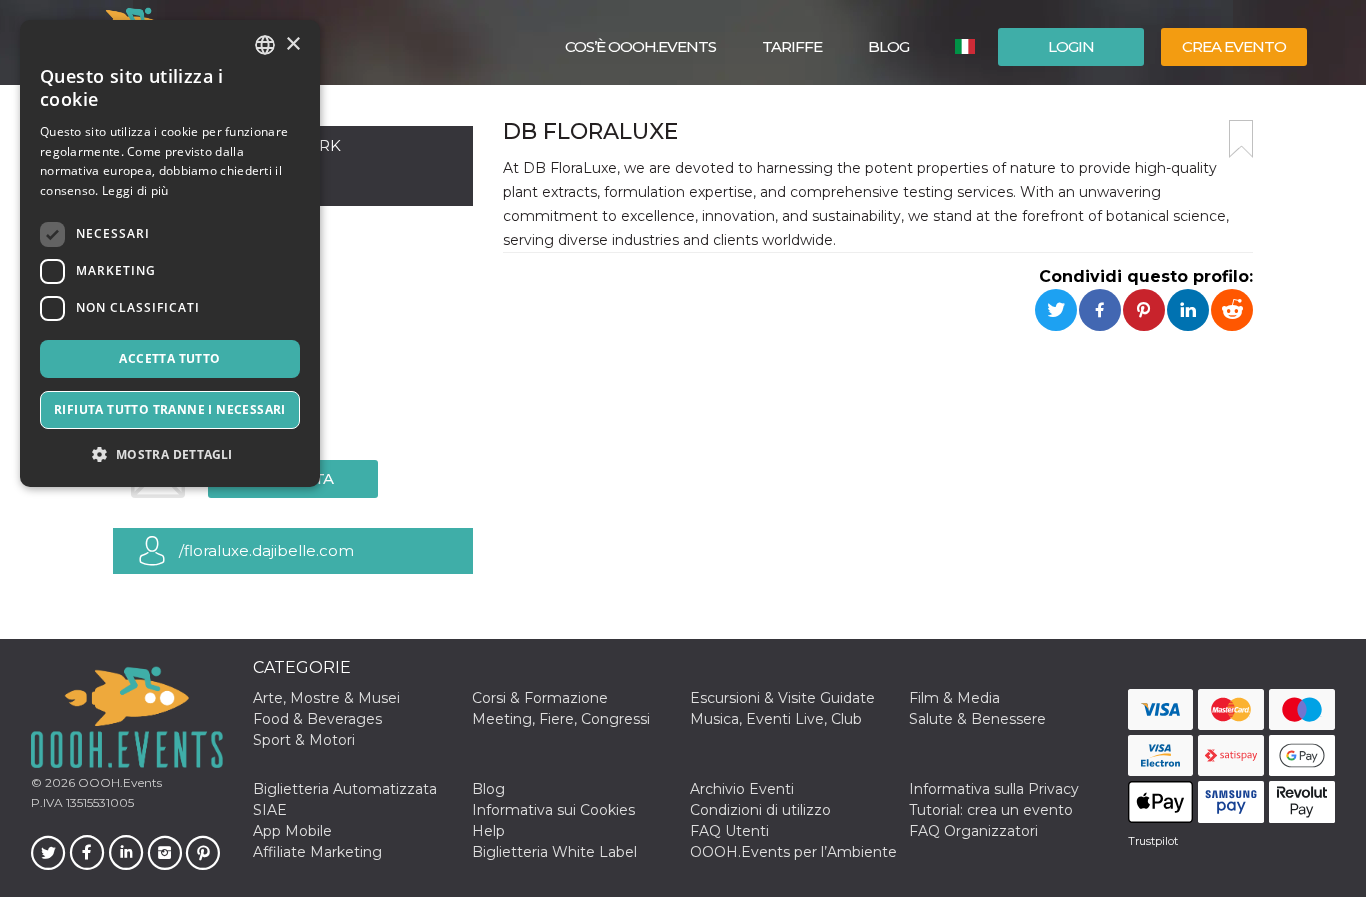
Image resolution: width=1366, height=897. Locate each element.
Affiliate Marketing (317, 852)
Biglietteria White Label (554, 852)
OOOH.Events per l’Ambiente (793, 852)
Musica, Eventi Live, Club (776, 719)
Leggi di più (135, 190)
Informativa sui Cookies (553, 810)
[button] (170, 454)
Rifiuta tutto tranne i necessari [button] (170, 409)
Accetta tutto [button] (169, 358)
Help (488, 831)
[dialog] (170, 253)
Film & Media (954, 698)
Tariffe (792, 46)
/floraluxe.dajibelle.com (266, 550)
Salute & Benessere (977, 719)
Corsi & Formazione (540, 698)
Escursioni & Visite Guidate (782, 698)
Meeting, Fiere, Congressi (561, 719)
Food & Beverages (317, 719)
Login (1071, 46)
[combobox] (265, 45)
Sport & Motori (304, 740)
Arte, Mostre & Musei (326, 698)
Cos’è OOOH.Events (640, 46)
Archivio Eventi (742, 789)
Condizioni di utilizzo (760, 810)
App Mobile (292, 831)
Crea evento (1234, 46)
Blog (888, 46)
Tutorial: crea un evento (991, 810)
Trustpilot (1153, 841)
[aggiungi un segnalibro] (1241, 139)
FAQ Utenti (729, 831)
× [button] (292, 44)
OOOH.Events (118, 782)
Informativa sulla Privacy (994, 789)
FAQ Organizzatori (973, 831)
